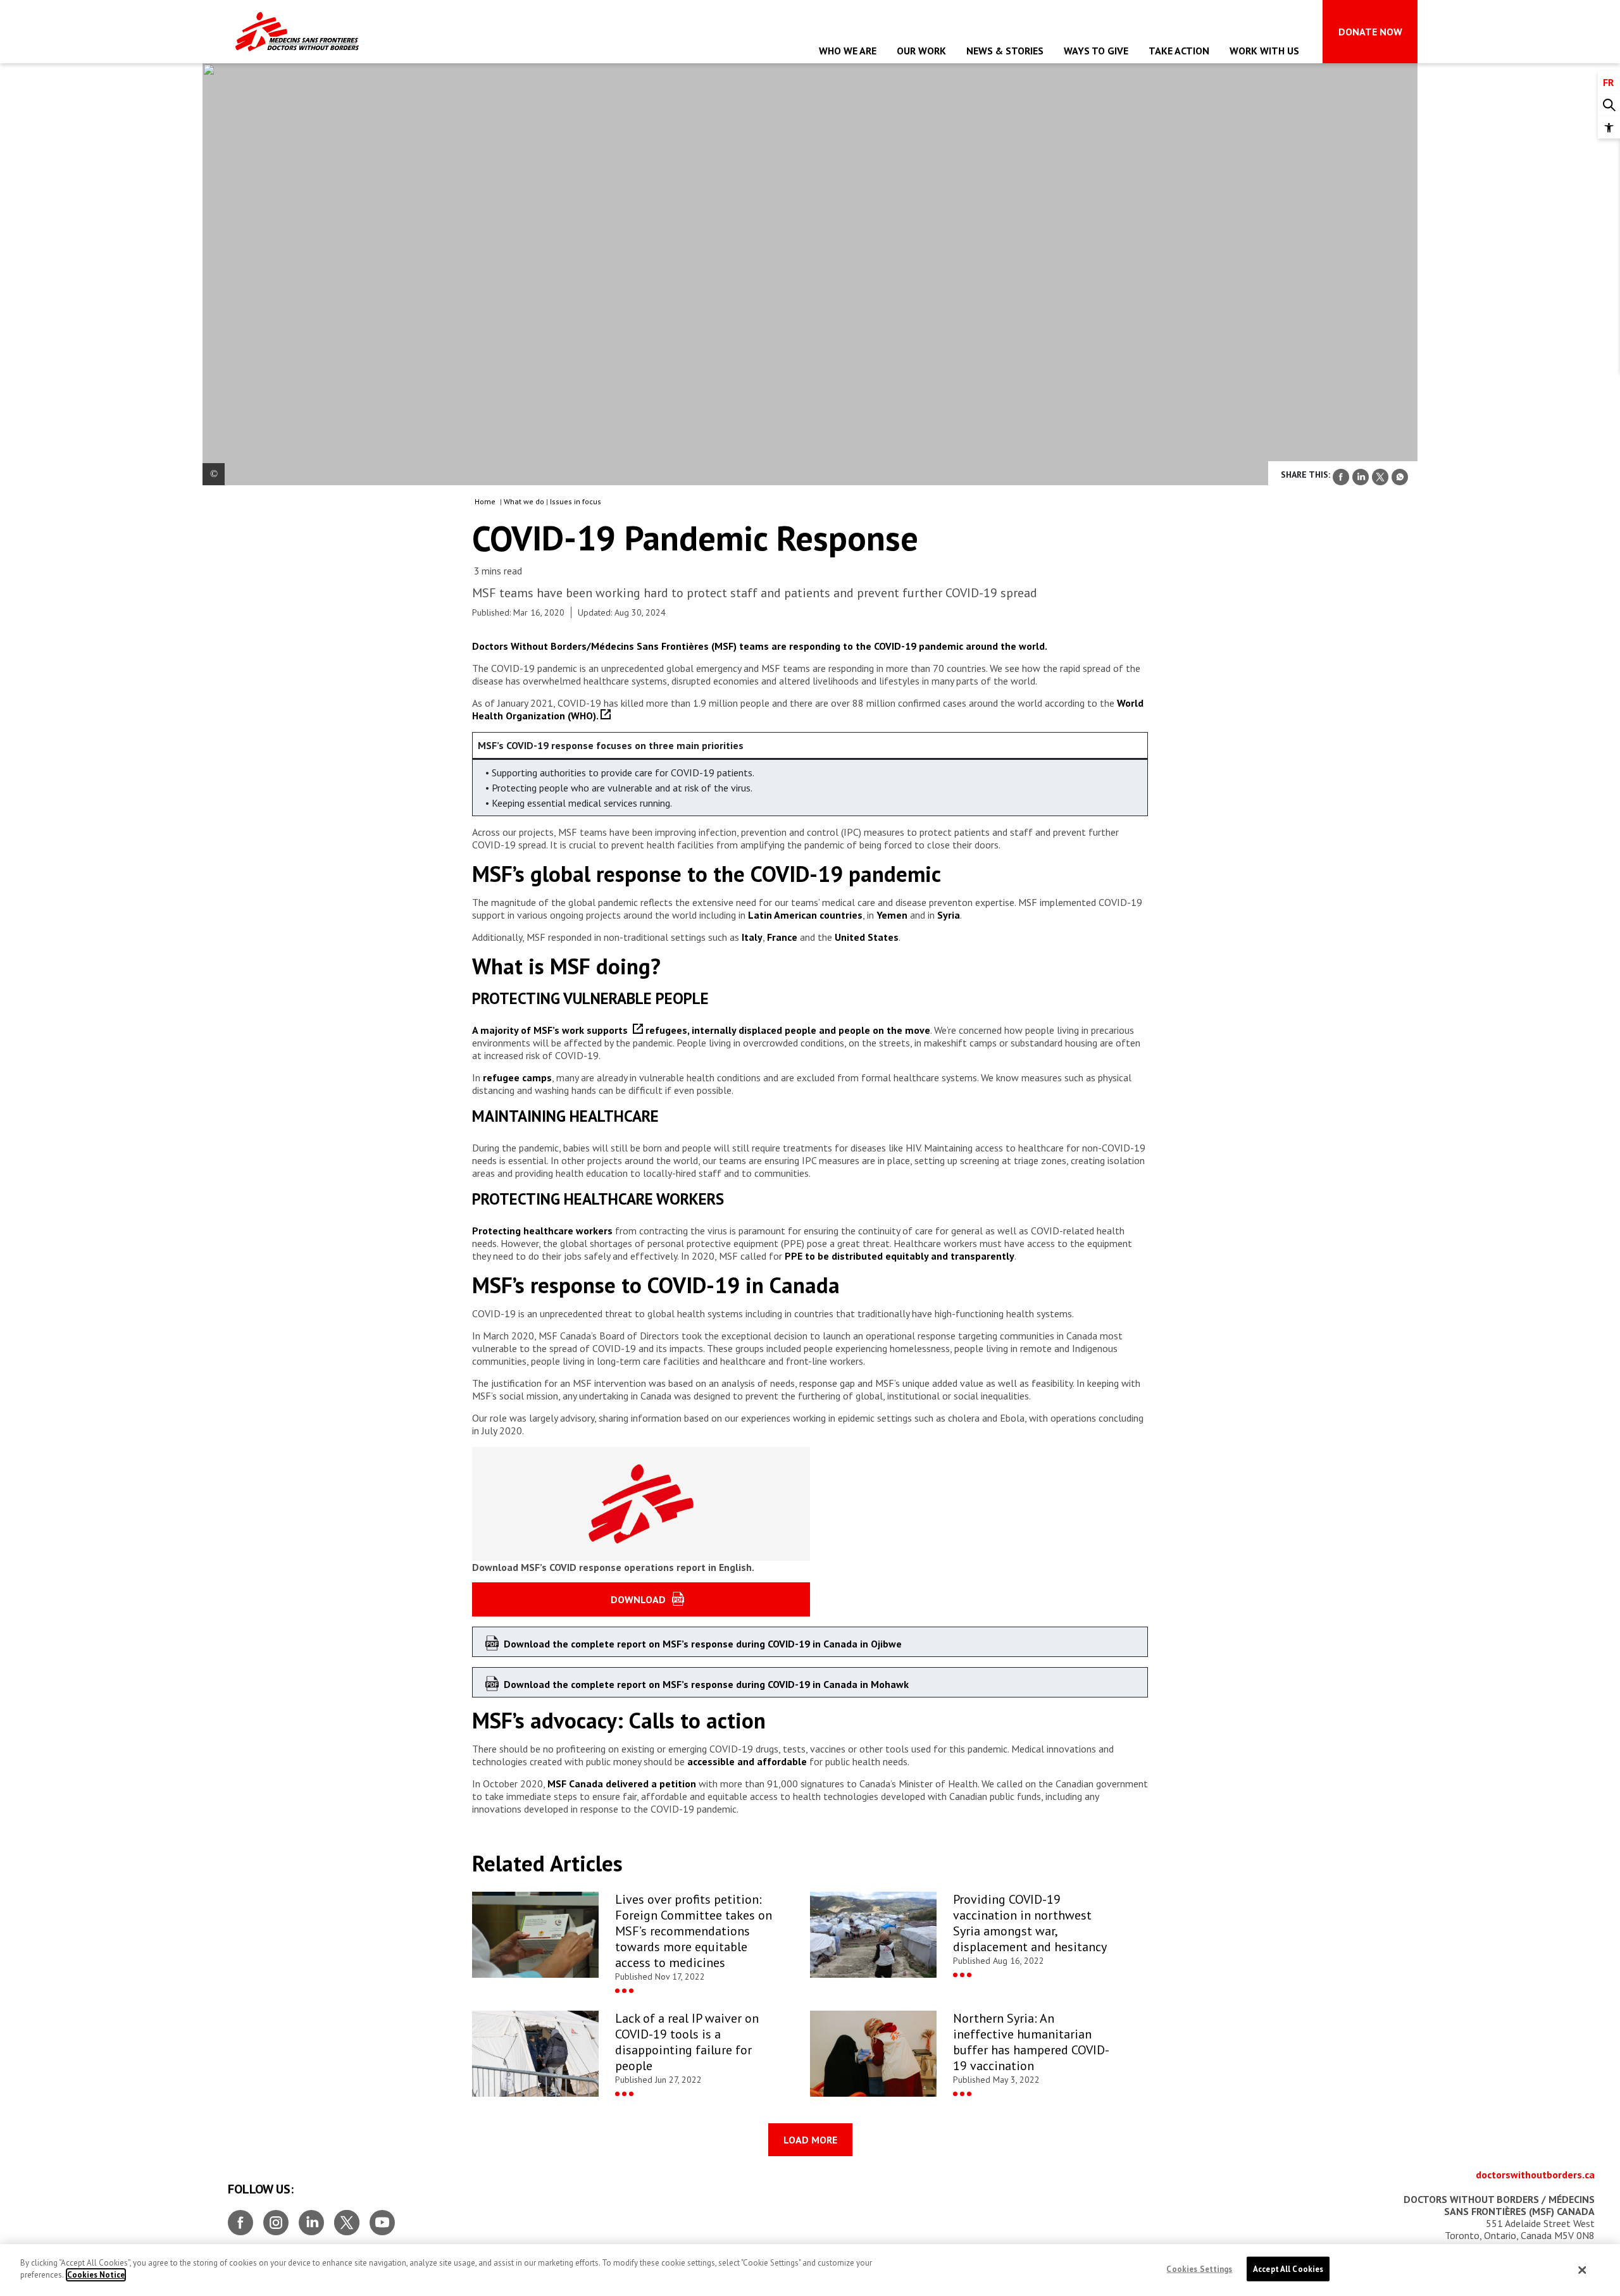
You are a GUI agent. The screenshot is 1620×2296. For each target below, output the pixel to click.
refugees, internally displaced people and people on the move (788, 1030)
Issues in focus (576, 501)
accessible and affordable (746, 1761)
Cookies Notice (96, 2275)
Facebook (240, 2218)
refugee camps (517, 1077)
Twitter (347, 2218)
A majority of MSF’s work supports (552, 1030)
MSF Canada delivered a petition (622, 1784)
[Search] (1609, 105)
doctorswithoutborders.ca (1535, 2175)
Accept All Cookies (1288, 2269)
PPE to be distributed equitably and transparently (898, 1256)
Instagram (276, 2218)
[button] (1609, 127)
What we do (524, 501)
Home (485, 501)
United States (867, 937)
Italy (752, 937)
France (782, 937)
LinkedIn (311, 2218)
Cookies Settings (1199, 2269)
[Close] (1583, 2270)
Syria (949, 915)
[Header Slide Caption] (214, 474)
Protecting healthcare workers (542, 1231)
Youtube (382, 2218)
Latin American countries (805, 915)
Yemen (892, 915)
